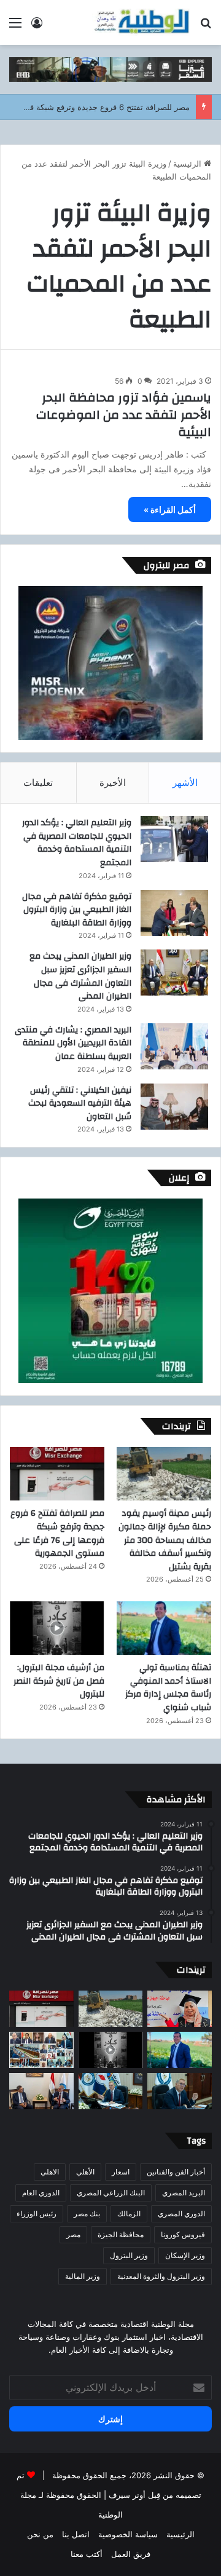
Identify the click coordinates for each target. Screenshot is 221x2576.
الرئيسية (188, 164)
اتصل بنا (76, 2534)
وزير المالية (83, 2276)
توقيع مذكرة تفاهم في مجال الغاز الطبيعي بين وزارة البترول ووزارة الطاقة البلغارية (77, 910)
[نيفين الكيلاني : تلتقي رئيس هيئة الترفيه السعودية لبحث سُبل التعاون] (174, 1107)
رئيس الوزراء (37, 2213)
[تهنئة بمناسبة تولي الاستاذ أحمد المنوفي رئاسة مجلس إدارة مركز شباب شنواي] (164, 1628)
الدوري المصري (181, 2213)
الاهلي (50, 2172)
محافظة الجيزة (121, 2234)
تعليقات (38, 783)
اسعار (121, 2172)
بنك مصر (87, 2213)
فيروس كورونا (183, 2234)
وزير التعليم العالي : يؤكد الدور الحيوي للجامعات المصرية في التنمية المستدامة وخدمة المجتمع (77, 843)
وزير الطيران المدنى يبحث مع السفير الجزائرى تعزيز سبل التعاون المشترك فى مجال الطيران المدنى (80, 976)
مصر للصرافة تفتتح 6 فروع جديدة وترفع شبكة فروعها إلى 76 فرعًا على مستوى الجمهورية (57, 1533)
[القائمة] (15, 27)
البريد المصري (184, 2193)
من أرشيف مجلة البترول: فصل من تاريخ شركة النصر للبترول (59, 1681)
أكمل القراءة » (170, 509)
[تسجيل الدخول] (37, 27)
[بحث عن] (206, 27)
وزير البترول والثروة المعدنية (161, 2276)
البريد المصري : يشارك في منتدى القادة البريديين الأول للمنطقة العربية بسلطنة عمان (73, 1043)
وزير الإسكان (185, 2255)
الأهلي (85, 2172)
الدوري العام (41, 2193)
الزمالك (129, 2213)
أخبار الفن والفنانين (176, 2172)
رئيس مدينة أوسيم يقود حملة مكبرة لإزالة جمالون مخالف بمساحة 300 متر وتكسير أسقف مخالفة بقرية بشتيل (165, 1540)
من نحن (40, 2534)
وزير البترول (129, 2255)
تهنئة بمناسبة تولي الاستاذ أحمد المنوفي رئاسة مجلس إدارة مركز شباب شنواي (168, 1688)
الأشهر (185, 783)
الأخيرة (113, 783)
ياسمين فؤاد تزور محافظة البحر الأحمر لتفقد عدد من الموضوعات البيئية (124, 415)
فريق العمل (131, 2554)
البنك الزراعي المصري (111, 2193)
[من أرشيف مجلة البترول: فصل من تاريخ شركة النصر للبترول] (57, 1628)
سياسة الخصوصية (128, 2534)
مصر (73, 2234)
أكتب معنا (87, 2554)
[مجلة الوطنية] (141, 22)
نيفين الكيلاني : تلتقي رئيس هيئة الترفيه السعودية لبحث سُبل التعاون (80, 1104)
